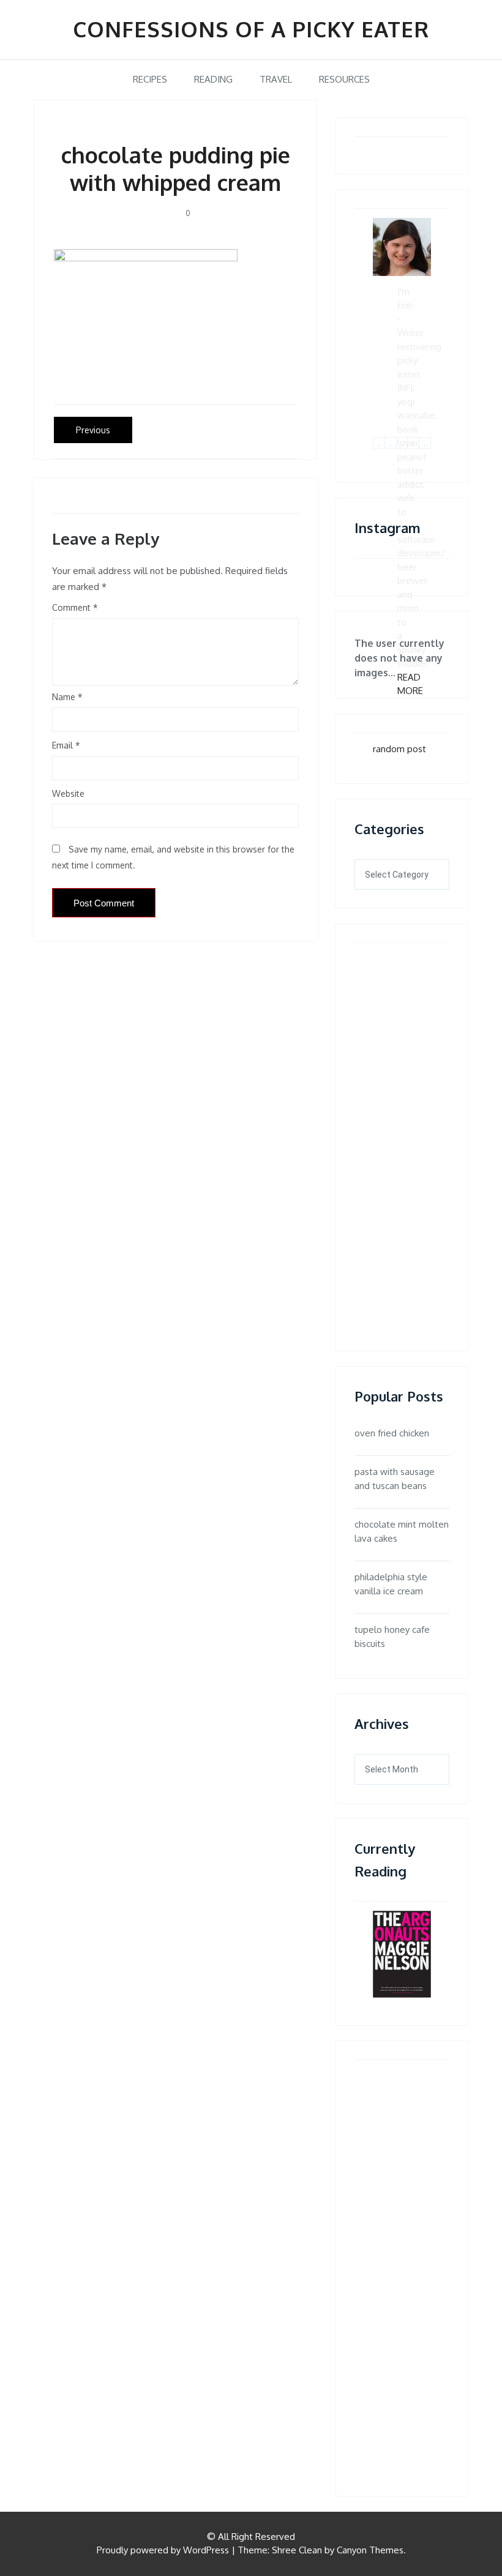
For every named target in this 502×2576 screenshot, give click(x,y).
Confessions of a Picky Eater (251, 29)
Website (68, 793)
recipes (150, 79)
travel (276, 79)
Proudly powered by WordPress (163, 2550)
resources (344, 79)
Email (66, 745)
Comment (71, 607)
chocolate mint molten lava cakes (402, 1531)
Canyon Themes (370, 2550)
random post (399, 749)
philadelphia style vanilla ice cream (391, 1584)
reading (213, 79)
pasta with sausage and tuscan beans (395, 1479)
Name (67, 697)
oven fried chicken (392, 1433)
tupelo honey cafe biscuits (392, 1637)
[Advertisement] (410, 1136)
